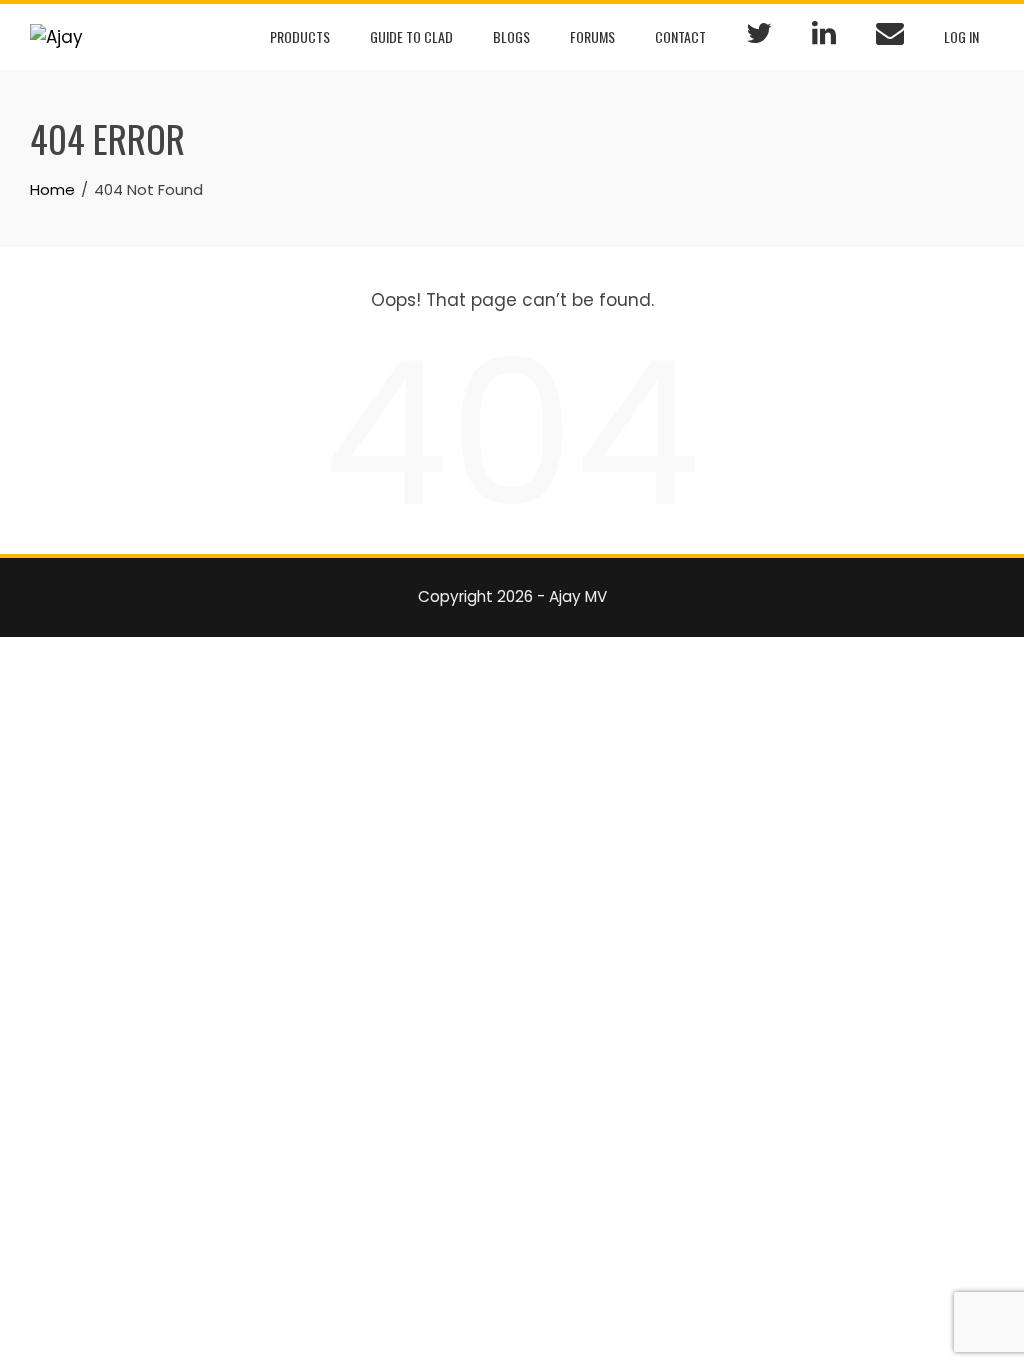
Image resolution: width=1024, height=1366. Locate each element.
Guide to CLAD (411, 36)
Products (300, 36)
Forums (592, 36)
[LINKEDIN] (824, 37)
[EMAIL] (890, 37)
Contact (680, 36)
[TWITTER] (759, 37)
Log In (961, 36)
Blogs (511, 36)
